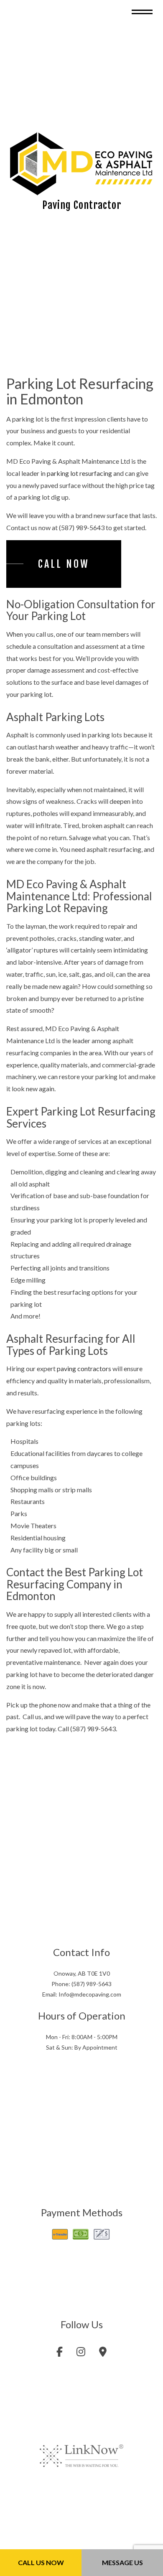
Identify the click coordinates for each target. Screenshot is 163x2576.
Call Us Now (41, 2562)
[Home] (81, 166)
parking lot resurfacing (79, 477)
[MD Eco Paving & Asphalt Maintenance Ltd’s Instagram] (81, 2357)
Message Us (122, 2562)
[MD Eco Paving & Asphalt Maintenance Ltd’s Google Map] (103, 2357)
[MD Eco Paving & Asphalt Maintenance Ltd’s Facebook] (60, 2357)
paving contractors (84, 1373)
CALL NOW (64, 568)
